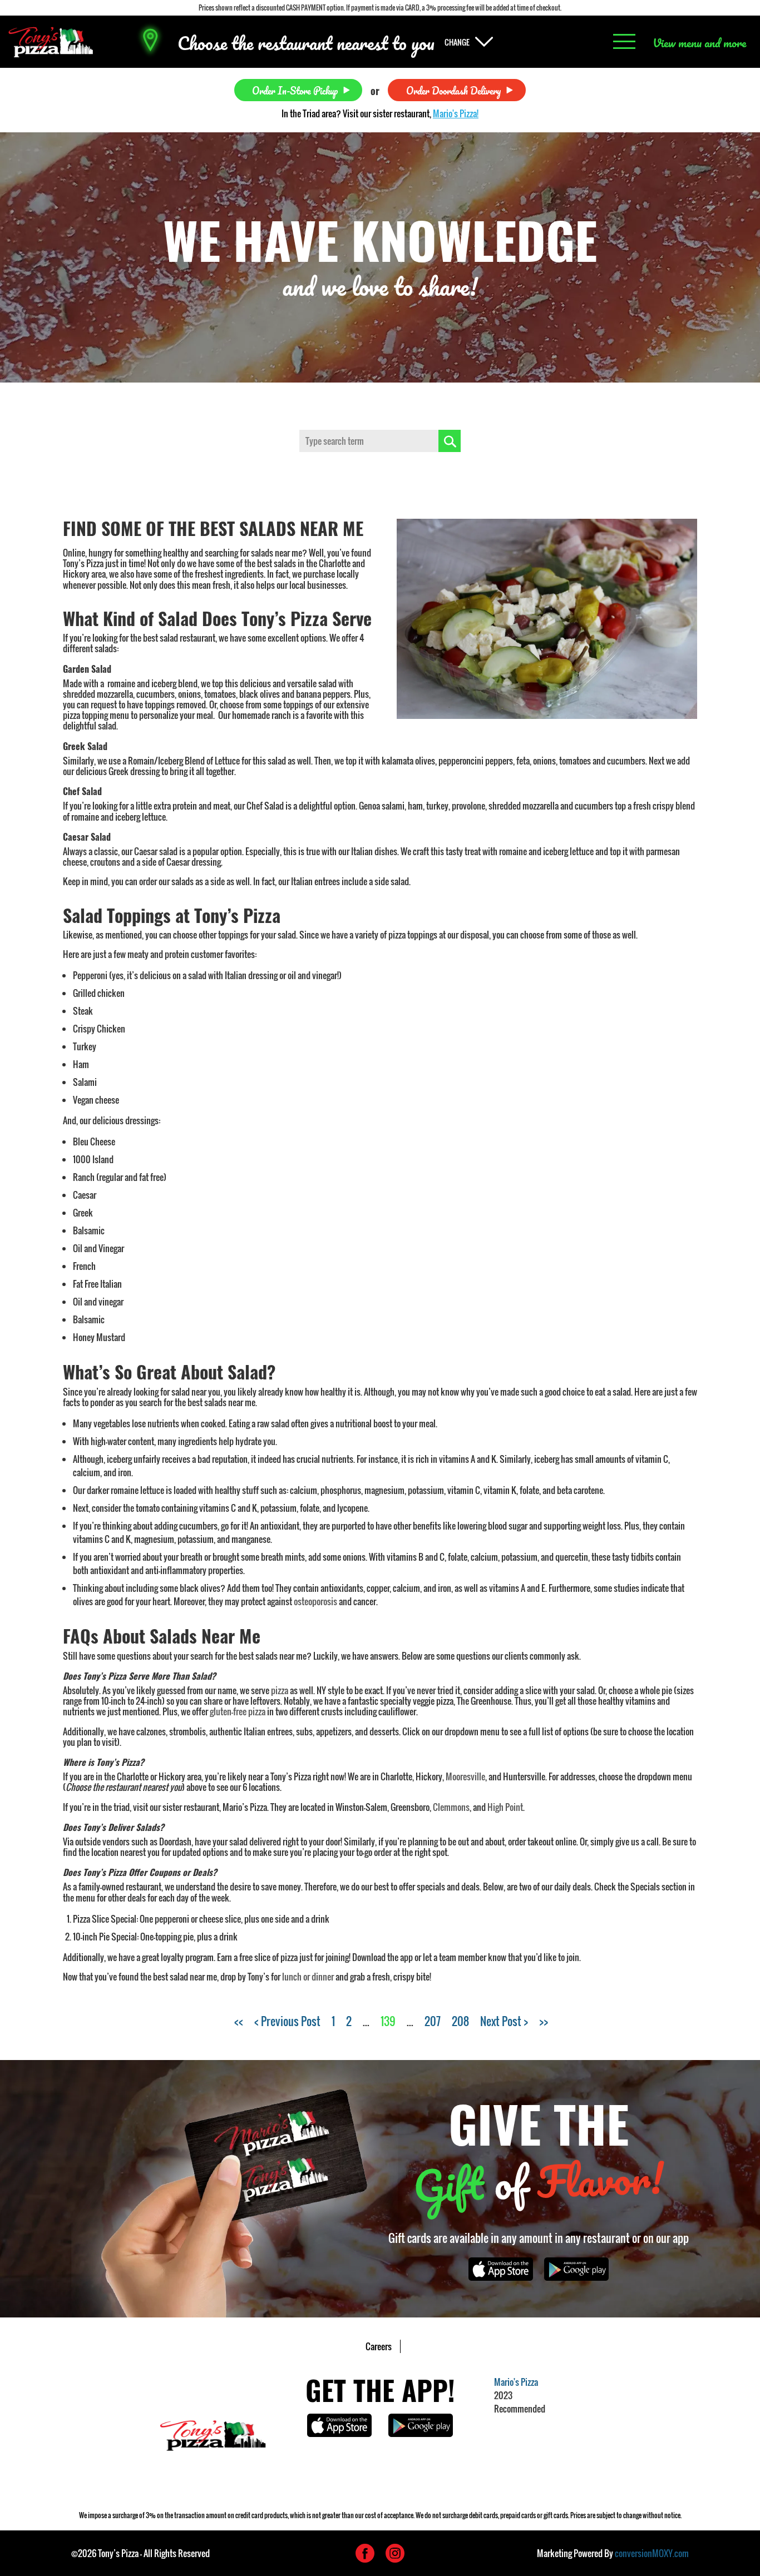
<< (239, 2021)
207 (433, 2021)
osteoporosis (315, 1601)
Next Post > (504, 2021)
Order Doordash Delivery (453, 90)
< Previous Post (287, 2021)
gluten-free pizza (238, 1711)
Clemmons (451, 1807)
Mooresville (465, 1776)
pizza (280, 1690)
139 (388, 2021)
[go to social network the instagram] (395, 2553)
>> (544, 2021)
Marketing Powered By (613, 2553)
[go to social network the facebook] (365, 2553)
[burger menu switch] (624, 42)
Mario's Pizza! (456, 113)
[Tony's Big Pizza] (51, 42)
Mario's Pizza (516, 2382)
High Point (505, 1807)
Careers (379, 2346)
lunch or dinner (308, 1977)
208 (460, 2021)
